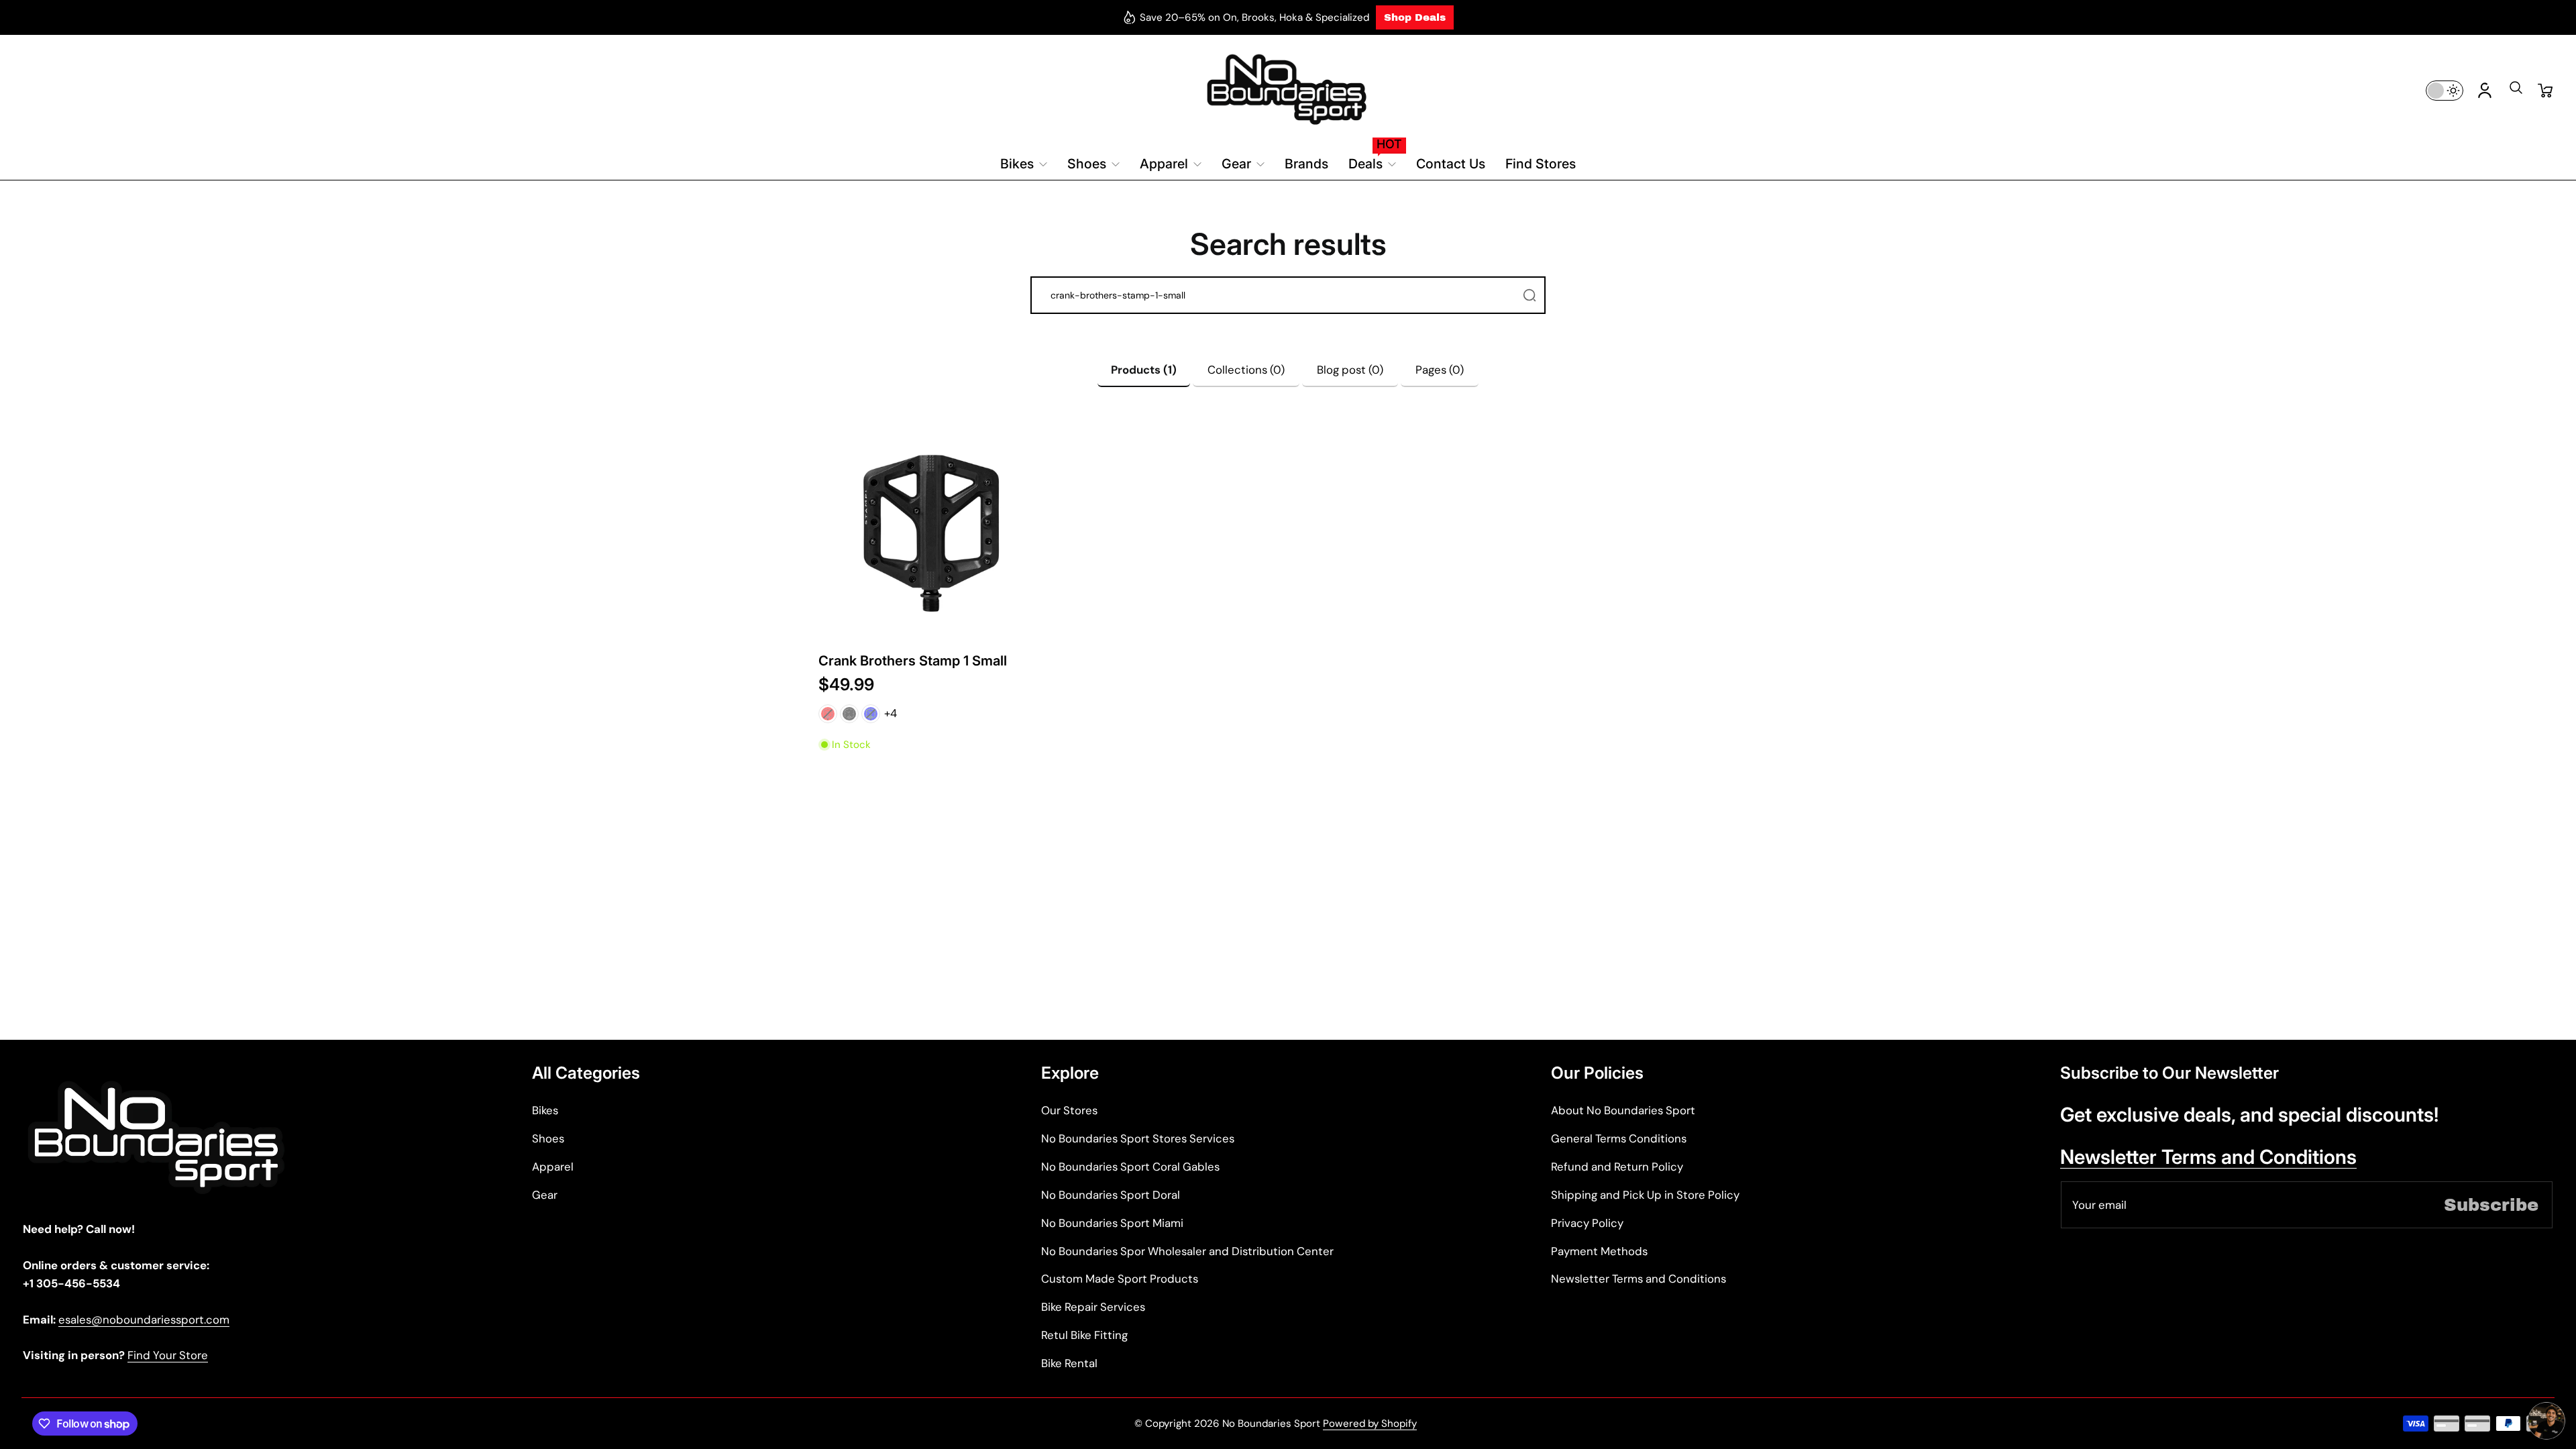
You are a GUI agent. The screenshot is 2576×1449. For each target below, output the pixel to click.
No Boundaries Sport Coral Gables (1130, 1167)
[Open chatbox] (2546, 1421)
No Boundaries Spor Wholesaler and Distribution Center (1187, 1251)
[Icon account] (2485, 91)
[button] (2516, 92)
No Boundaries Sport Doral (1111, 1195)
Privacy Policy (1587, 1223)
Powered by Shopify (1370, 1424)
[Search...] (1529, 295)
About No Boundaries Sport (1623, 1110)
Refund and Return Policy (1617, 1167)
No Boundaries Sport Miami (1112, 1223)
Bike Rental (1069, 1363)
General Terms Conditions (1619, 1138)
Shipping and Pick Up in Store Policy (1645, 1195)
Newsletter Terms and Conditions (1639, 1279)
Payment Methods (1599, 1251)
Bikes (545, 1110)
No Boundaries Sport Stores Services (1138, 1138)
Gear (545, 1195)
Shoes (548, 1138)
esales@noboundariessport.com (144, 1320)
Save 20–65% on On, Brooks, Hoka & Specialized (1254, 17)
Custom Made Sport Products (1120, 1279)
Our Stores (1069, 1110)
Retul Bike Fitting (1084, 1335)
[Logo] (1288, 90)
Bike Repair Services (1093, 1307)
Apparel (553, 1167)
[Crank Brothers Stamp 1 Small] (932, 533)
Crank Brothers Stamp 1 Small (913, 660)
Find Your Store (168, 1355)
